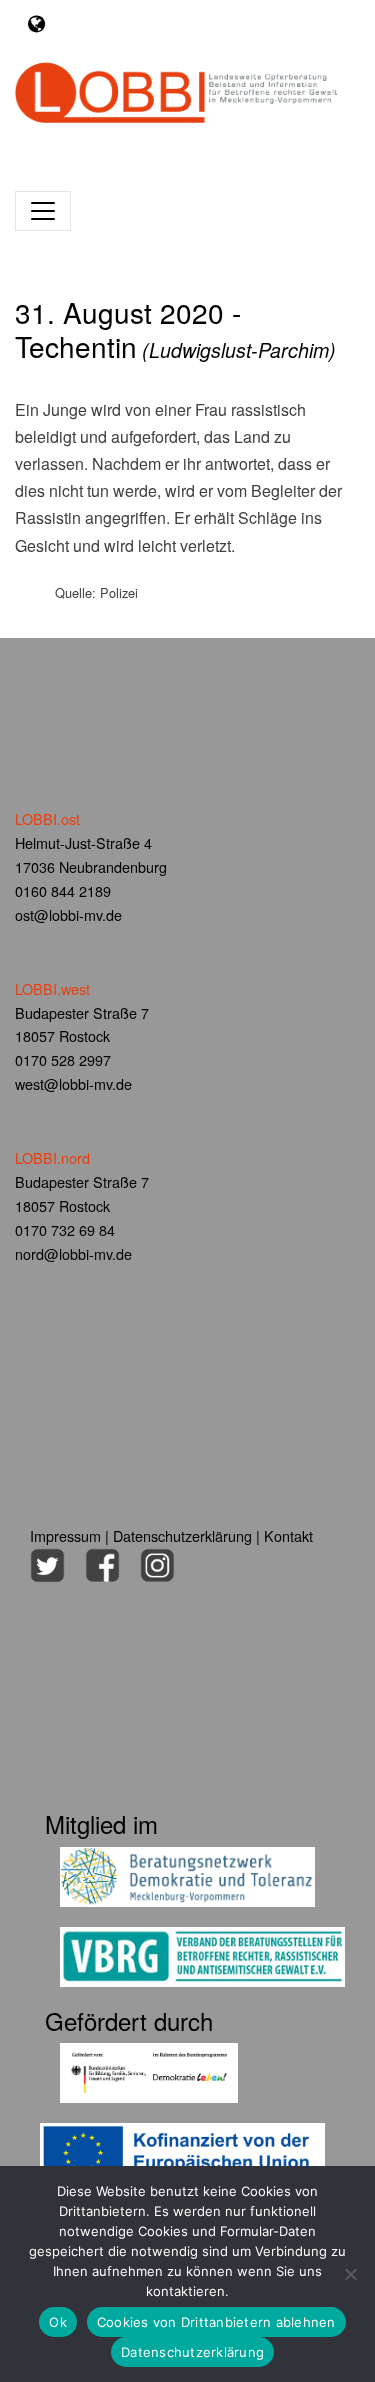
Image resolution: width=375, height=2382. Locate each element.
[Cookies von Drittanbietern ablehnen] (350, 2274)
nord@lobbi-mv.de (73, 1253)
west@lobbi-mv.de (73, 1083)
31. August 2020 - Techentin (175, 329)
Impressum (65, 1535)
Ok (58, 2322)
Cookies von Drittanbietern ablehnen (216, 2322)
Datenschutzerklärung (182, 1535)
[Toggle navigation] (36, 23)
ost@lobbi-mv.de (68, 914)
